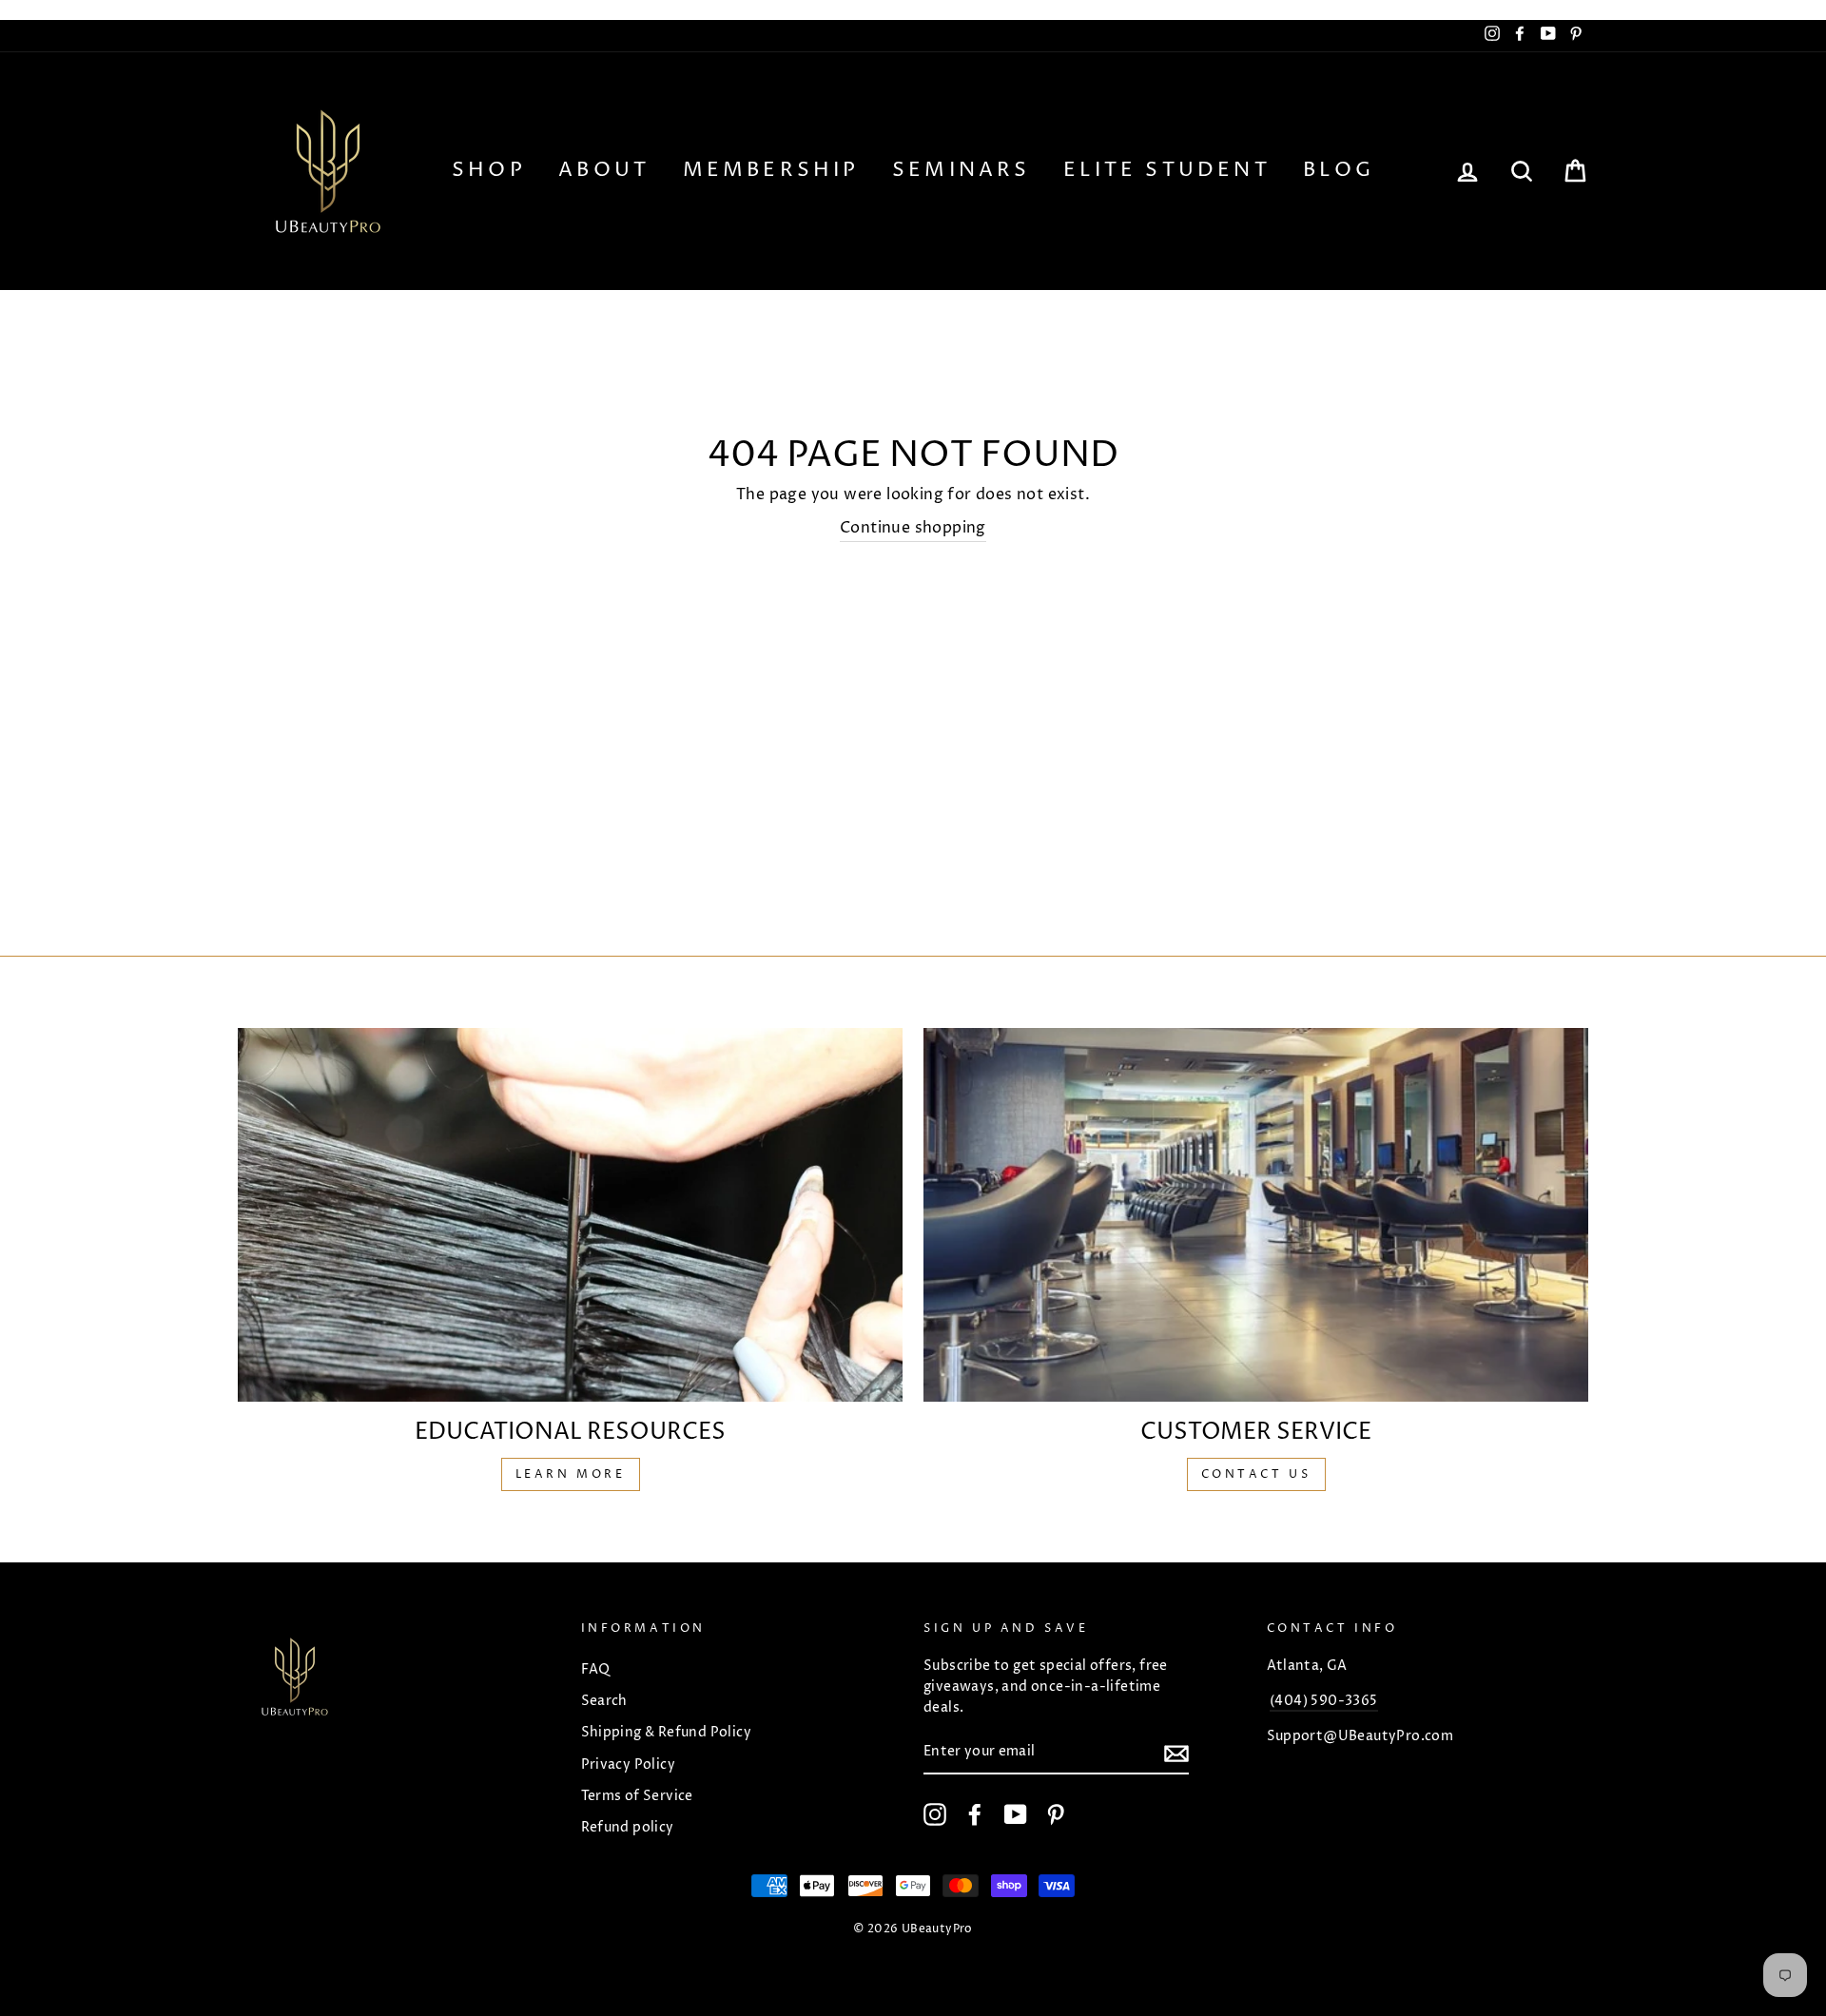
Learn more (571, 1474)
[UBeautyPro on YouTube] (1016, 1814)
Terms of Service (637, 1796)
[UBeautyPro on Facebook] (975, 1814)
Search (604, 1701)
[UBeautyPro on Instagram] (935, 1814)
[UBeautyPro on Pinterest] (1056, 1814)
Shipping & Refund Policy (667, 1733)
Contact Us (1256, 1474)
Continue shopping (913, 528)
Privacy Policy (629, 1765)
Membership (771, 170)
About (604, 170)
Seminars (962, 170)
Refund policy (628, 1828)
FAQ (596, 1670)
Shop (489, 170)
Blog (1339, 170)
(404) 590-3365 (1324, 1701)
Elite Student (1167, 170)
